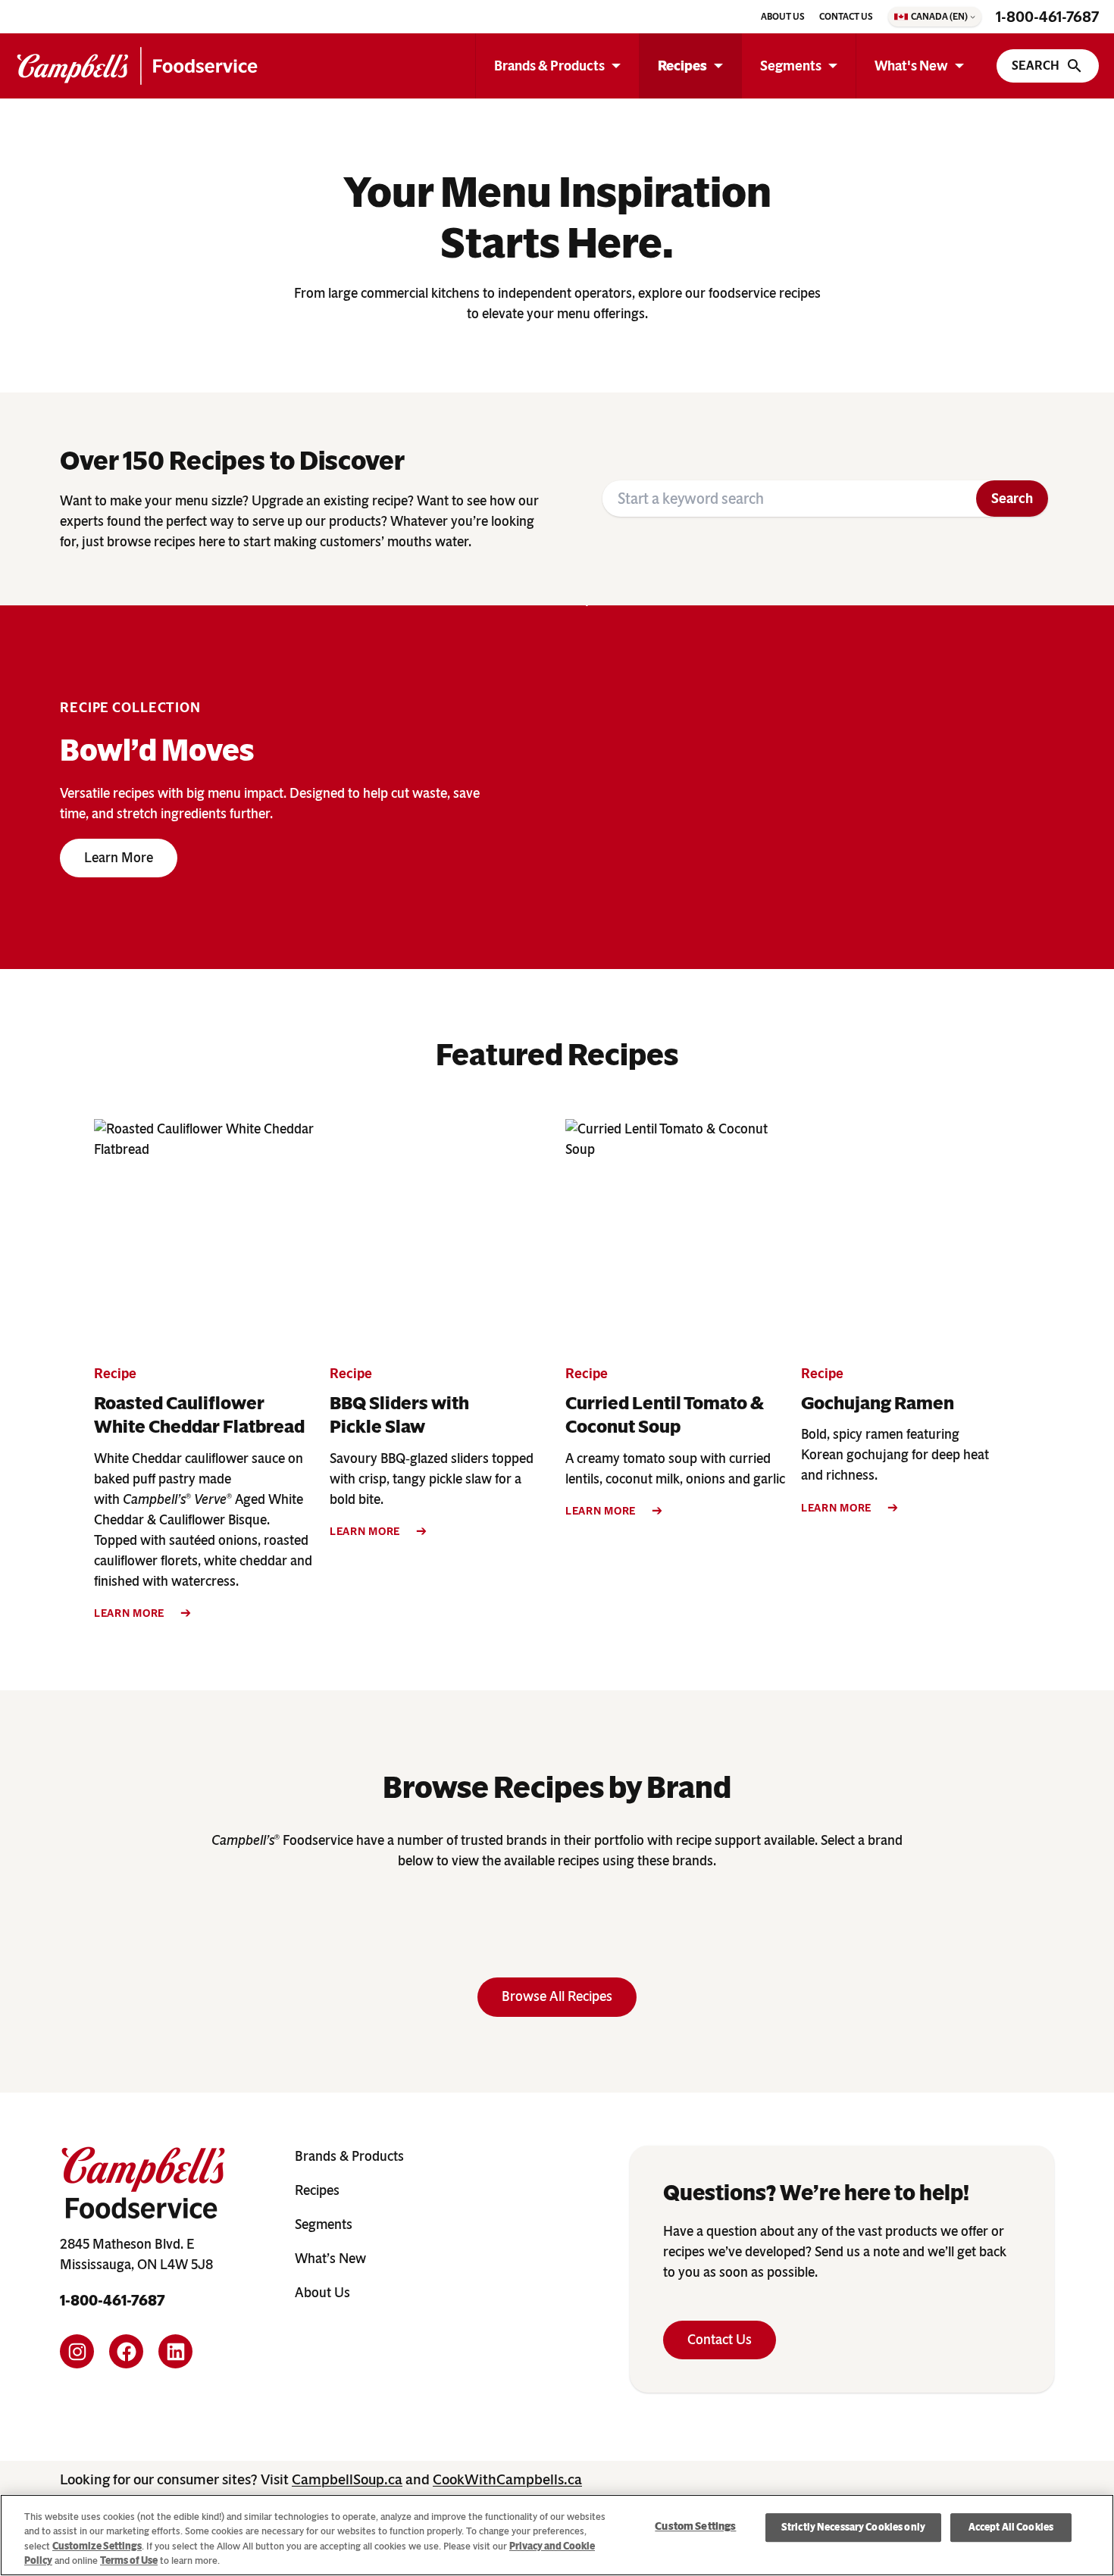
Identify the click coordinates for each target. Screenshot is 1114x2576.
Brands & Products (549, 66)
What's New (911, 66)
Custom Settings (695, 2527)
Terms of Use (129, 2560)
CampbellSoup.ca (347, 2479)
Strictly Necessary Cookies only (853, 2527)
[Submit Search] (1012, 499)
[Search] (1048, 66)
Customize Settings (97, 2546)
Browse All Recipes (557, 1996)
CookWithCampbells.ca (507, 2479)
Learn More (119, 858)
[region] (557, 2535)
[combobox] (789, 499)
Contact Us (720, 2340)
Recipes (682, 66)
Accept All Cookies (1011, 2527)
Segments (791, 66)
